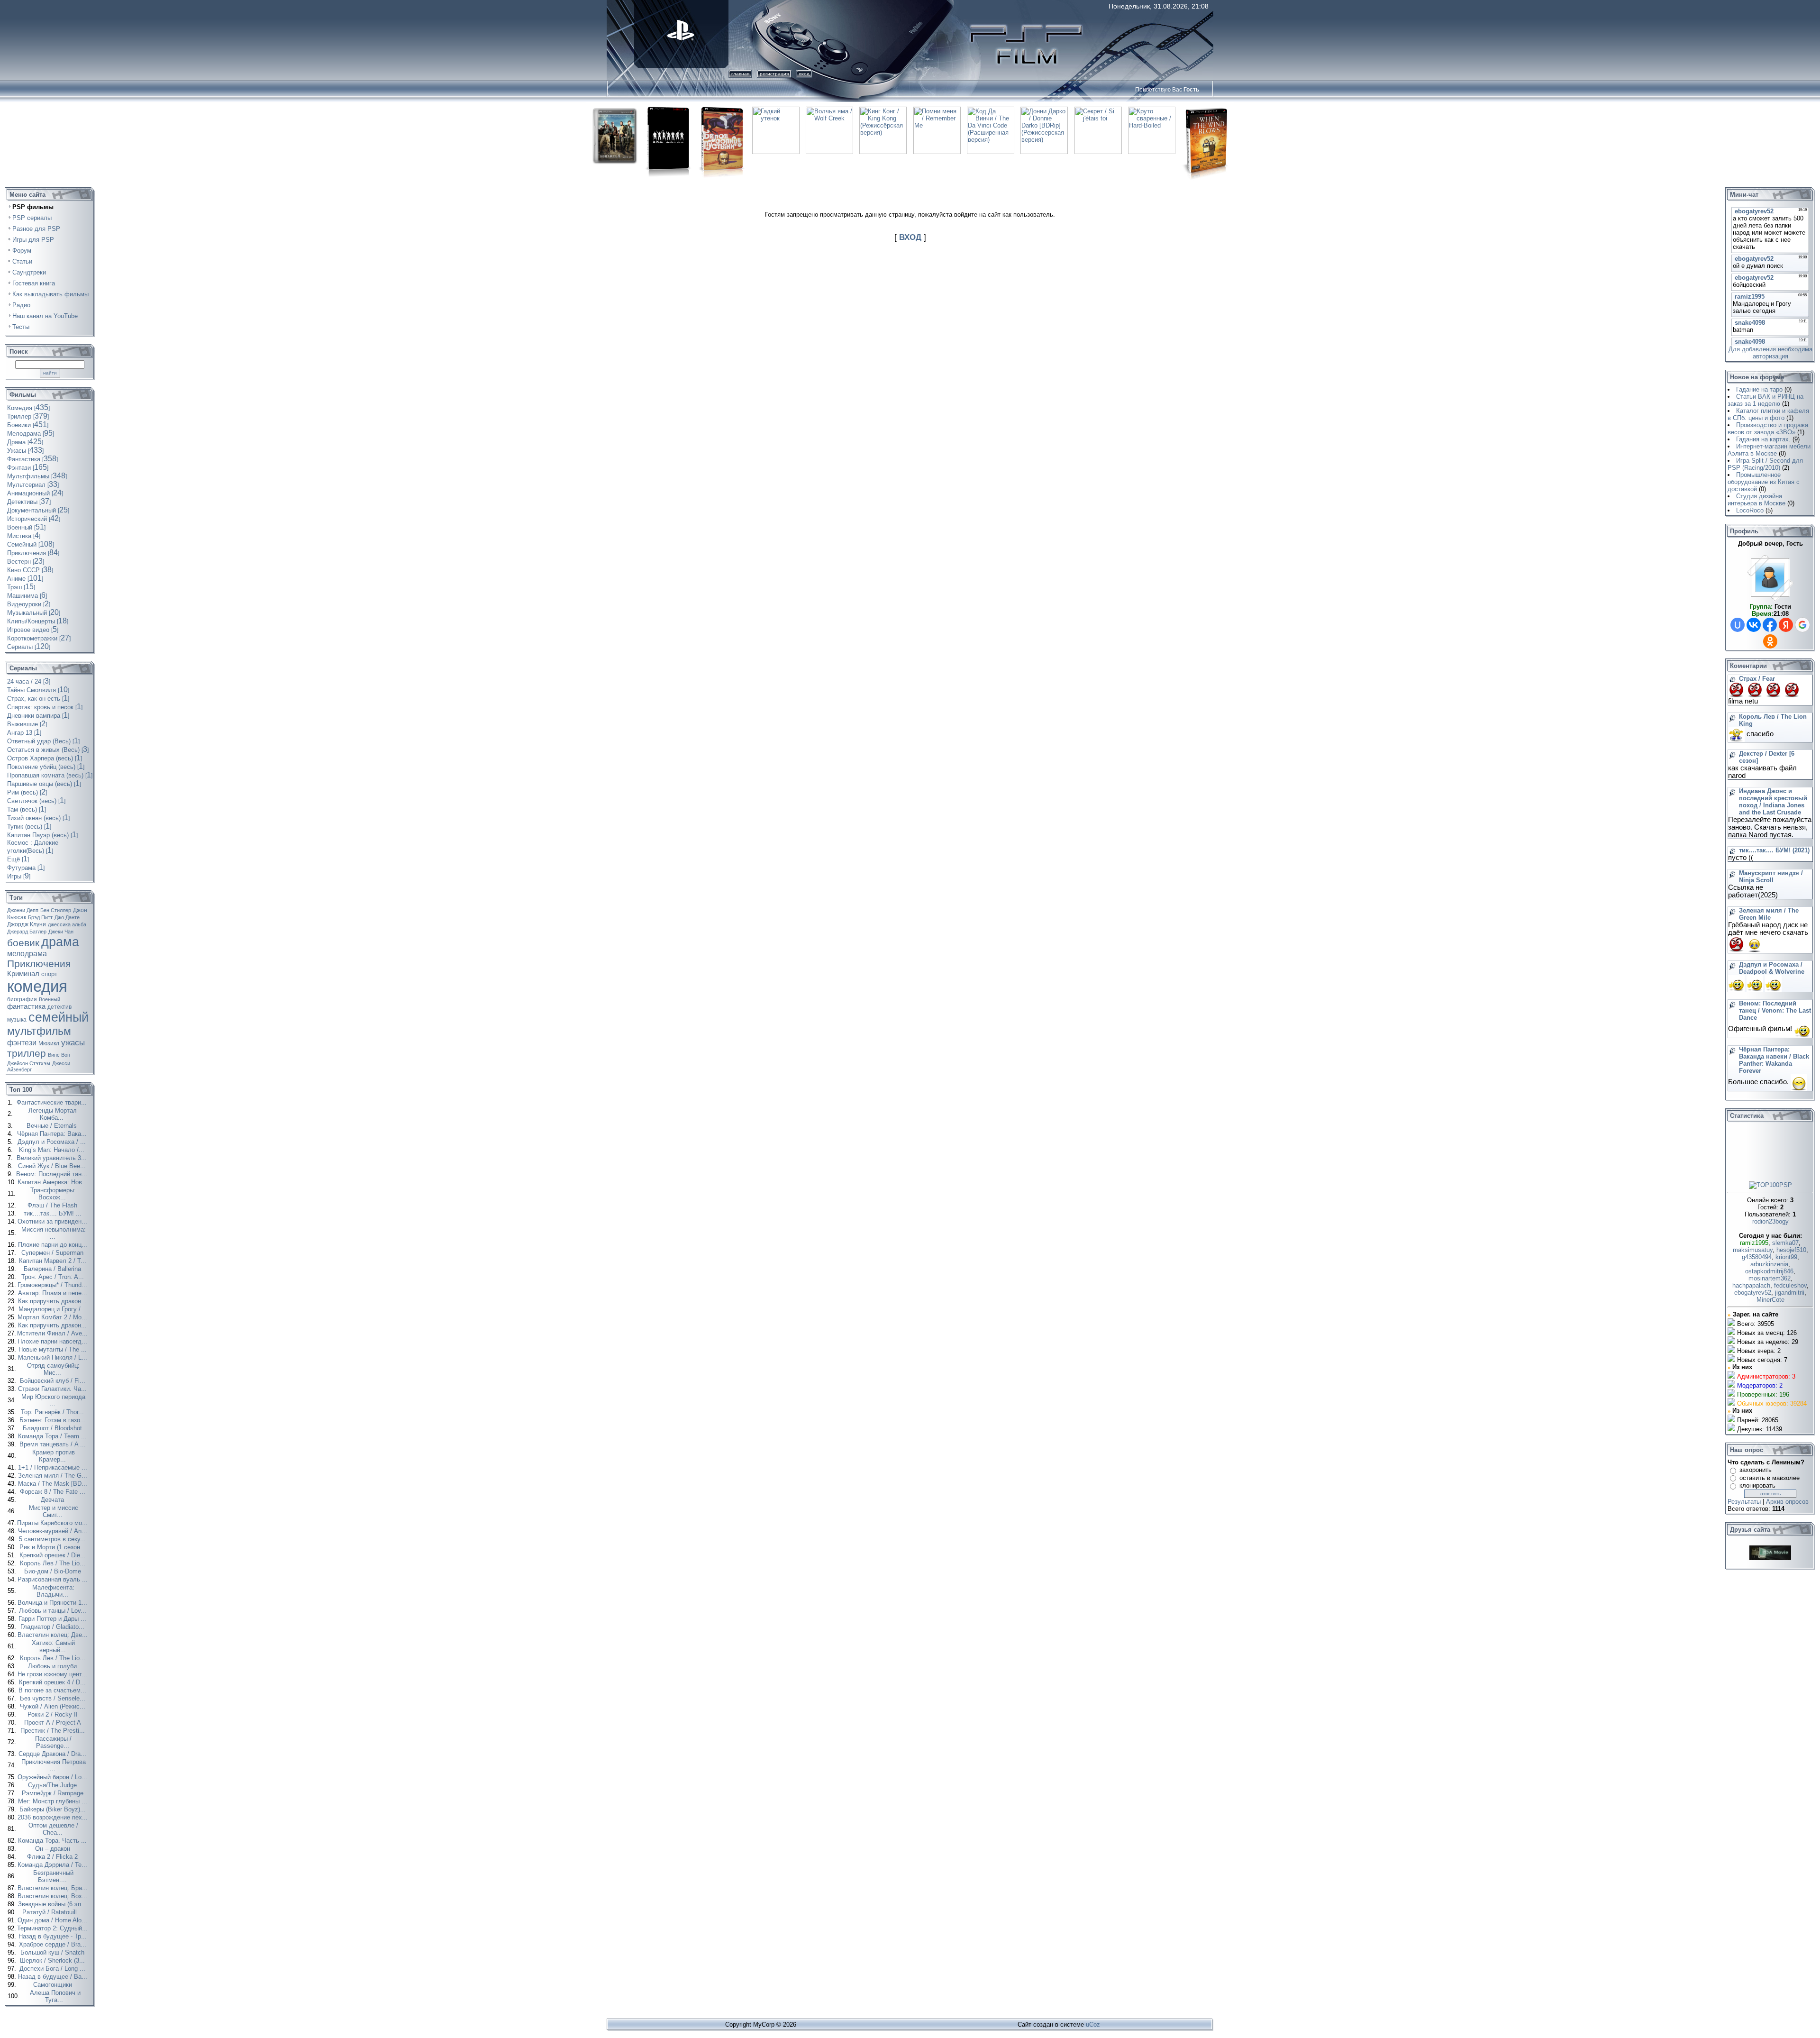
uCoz (1093, 2024)
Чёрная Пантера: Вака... (53, 1134)
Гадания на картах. (1763, 439)
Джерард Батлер (27, 932)
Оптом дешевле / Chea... (53, 1829)
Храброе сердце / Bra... (54, 1944)
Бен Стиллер (56, 910)
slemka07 (1785, 1243)
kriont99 (1786, 1257)
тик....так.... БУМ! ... (54, 1213)
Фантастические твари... (53, 1102)
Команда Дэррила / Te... (53, 1865)
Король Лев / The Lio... (54, 1563)
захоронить (1756, 1470)
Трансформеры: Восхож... (53, 1194)
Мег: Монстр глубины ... (54, 1801)
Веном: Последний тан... (53, 1174)
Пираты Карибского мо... (53, 1523)
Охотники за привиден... (53, 1221)
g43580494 (1757, 1257)
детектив (59, 1007)
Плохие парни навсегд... (53, 1341)
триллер (27, 1053)
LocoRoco (1750, 510)
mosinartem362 (1770, 1278)
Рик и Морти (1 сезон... (54, 1547)
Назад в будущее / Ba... (54, 1977)
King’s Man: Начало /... (53, 1150)
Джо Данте (67, 917)
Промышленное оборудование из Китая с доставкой (1764, 482)
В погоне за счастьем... (53, 1690)
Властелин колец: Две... (54, 1635)
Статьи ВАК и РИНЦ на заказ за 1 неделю (1765, 400)
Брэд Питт (40, 917)
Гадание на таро (1759, 389)
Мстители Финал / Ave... (53, 1333)
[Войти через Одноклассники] (1770, 641)
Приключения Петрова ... (54, 1765)
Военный (50, 999)
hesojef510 (1791, 1250)
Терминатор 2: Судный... (53, 1928)
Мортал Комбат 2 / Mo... (53, 1317)
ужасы (73, 1042)
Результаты (1744, 1502)
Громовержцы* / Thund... (53, 1285)
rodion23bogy (1770, 1221)
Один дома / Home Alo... (53, 1920)
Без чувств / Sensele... (54, 1698)
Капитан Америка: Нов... (54, 1182)
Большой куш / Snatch (53, 1952)
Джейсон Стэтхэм (29, 1063)
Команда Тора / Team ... (53, 1436)
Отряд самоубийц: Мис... (53, 1369)
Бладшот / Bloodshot (53, 1428)
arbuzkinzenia (1769, 1264)
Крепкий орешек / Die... (54, 1555)
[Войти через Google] (1802, 625)
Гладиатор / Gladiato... (53, 1627)
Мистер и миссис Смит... (54, 1511)
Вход (804, 74)
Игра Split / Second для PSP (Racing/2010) (1765, 464)
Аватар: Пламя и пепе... (54, 1293)
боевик (23, 943)
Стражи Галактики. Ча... (53, 1389)
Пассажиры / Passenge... (53, 1742)
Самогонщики (54, 1985)
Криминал (23, 974)
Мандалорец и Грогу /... (53, 1309)
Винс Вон (59, 1055)
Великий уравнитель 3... (53, 1158)
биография (22, 999)
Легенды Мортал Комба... (53, 1114)
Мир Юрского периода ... (53, 1400)
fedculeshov (1790, 1285)
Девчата (53, 1500)
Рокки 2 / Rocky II (54, 1714)
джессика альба (67, 924)
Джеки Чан (61, 932)
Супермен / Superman (53, 1253)
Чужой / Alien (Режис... (54, 1706)
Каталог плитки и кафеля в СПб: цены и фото (1768, 414)
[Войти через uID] (1738, 625)
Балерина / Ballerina (53, 1269)
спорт (49, 974)
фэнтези (22, 1043)
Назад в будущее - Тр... (54, 1936)
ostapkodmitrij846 (1769, 1271)
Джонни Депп (23, 910)
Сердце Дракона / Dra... (53, 1754)
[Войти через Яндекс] (1786, 625)
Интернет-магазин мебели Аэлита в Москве (1769, 450)
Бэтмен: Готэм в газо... (54, 1420)
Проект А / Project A (54, 1723)
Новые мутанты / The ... (54, 1349)
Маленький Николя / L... (54, 1357)
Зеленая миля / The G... (54, 1476)
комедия (37, 986)
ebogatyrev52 (1753, 1293)
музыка (17, 1020)
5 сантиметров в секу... (53, 1539)
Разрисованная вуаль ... (54, 1579)
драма (60, 942)
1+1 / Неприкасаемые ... (54, 1467)
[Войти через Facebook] (1770, 625)
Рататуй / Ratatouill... (53, 1912)
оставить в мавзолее (1770, 1478)
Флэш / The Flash (53, 1205)
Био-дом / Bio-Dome (54, 1571)
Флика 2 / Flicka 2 (53, 1857)
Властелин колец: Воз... (53, 1896)
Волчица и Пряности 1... (53, 1603)
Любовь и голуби (53, 1666)
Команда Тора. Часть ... (53, 1841)
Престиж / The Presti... (54, 1731)
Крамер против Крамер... (54, 1456)
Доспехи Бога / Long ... (53, 1969)
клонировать (1757, 1485)
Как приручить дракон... (53, 1301)
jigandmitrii (1790, 1293)
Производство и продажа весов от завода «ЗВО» (1768, 429)
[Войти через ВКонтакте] (1754, 625)
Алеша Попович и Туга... (55, 1996)
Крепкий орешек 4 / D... (53, 1682)
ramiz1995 (1754, 1243)
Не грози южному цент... (53, 1674)
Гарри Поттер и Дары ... (53, 1619)
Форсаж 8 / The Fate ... (54, 1492)
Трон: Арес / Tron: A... (54, 1277)
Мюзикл (49, 1043)
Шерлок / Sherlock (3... (53, 1960)
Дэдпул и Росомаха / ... (53, 1142)
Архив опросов (1787, 1502)
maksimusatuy (1753, 1250)
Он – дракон (54, 1849)
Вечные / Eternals (53, 1126)
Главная (740, 74)
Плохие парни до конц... (54, 1245)
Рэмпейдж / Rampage (54, 1793)
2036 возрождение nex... (54, 1817)
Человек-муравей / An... (54, 1531)
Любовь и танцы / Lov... (54, 1611)
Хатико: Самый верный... (53, 1646)
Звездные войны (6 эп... (53, 1904)
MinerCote (1770, 1300)
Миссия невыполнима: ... (54, 1233)
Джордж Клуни (27, 924)
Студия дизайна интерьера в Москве (1756, 500)
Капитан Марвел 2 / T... (54, 1261)
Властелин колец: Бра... (54, 1888)
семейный (59, 1017)
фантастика (26, 1006)
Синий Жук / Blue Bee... (53, 1166)
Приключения (39, 964)
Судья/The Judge (53, 1785)
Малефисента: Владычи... (53, 1591)
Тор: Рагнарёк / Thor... (53, 1412)
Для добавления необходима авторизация (1770, 353)
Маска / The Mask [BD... (54, 1484)
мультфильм (39, 1031)
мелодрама (27, 954)
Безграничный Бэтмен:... (53, 1876)
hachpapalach (1751, 1285)
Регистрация (774, 74)
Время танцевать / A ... (54, 1444)
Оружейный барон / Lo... (53, 1777)
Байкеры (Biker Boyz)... (54, 1809)
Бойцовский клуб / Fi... (54, 1381)
